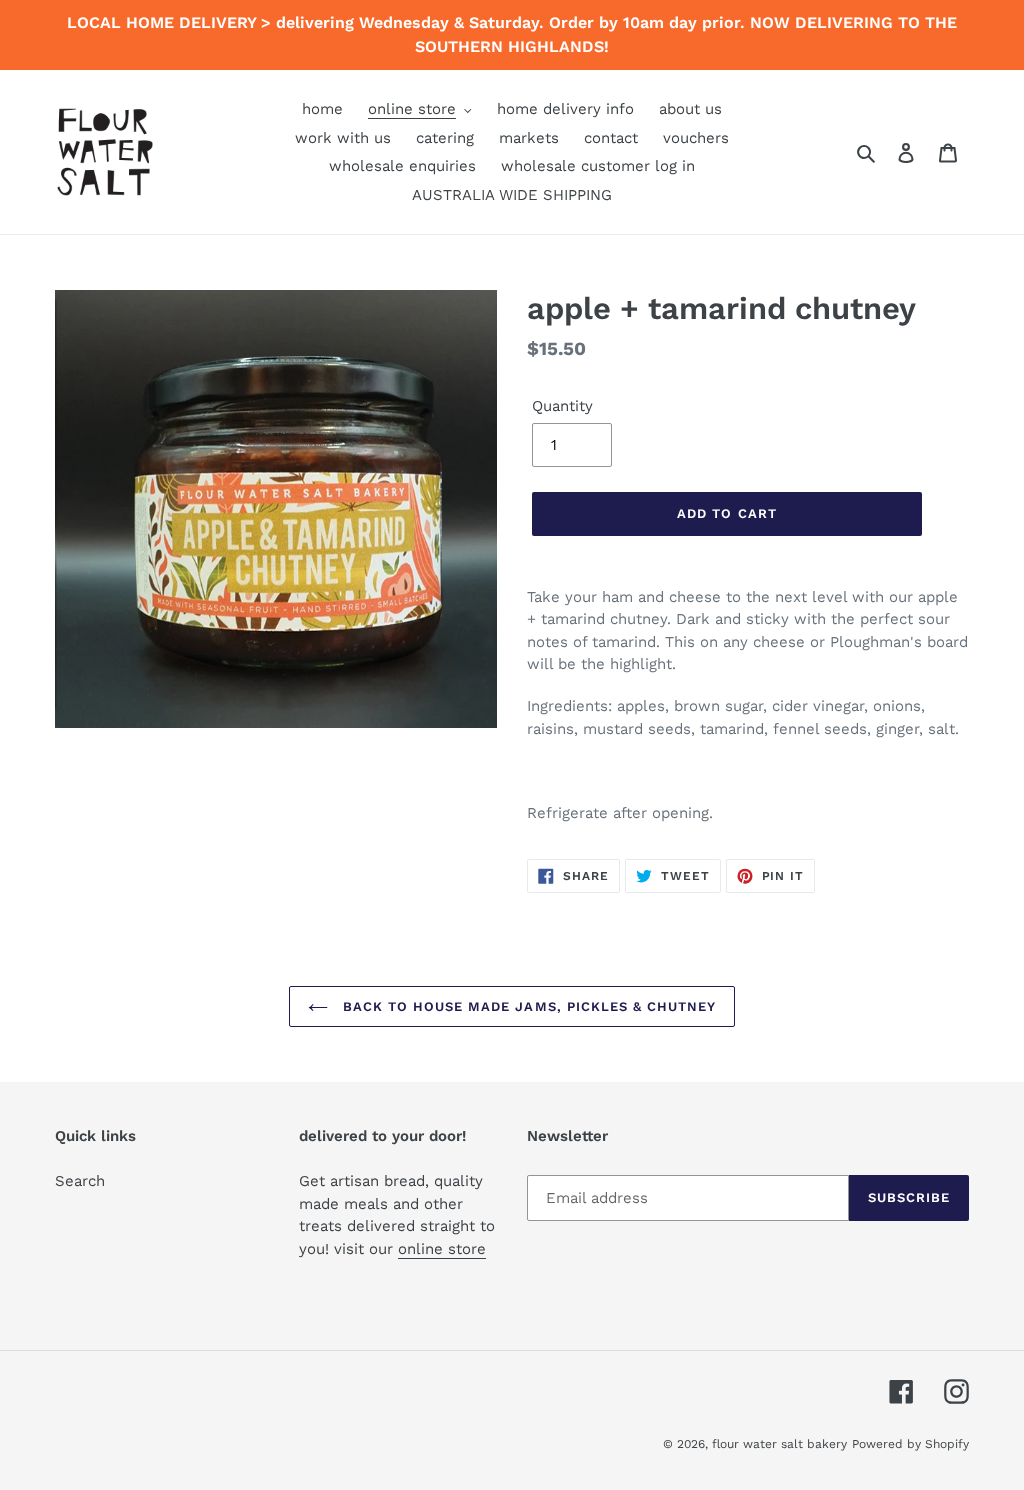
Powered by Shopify (910, 1444)
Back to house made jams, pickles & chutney (527, 1006)
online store (442, 1249)
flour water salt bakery (779, 1444)
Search (80, 1181)
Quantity (562, 406)
